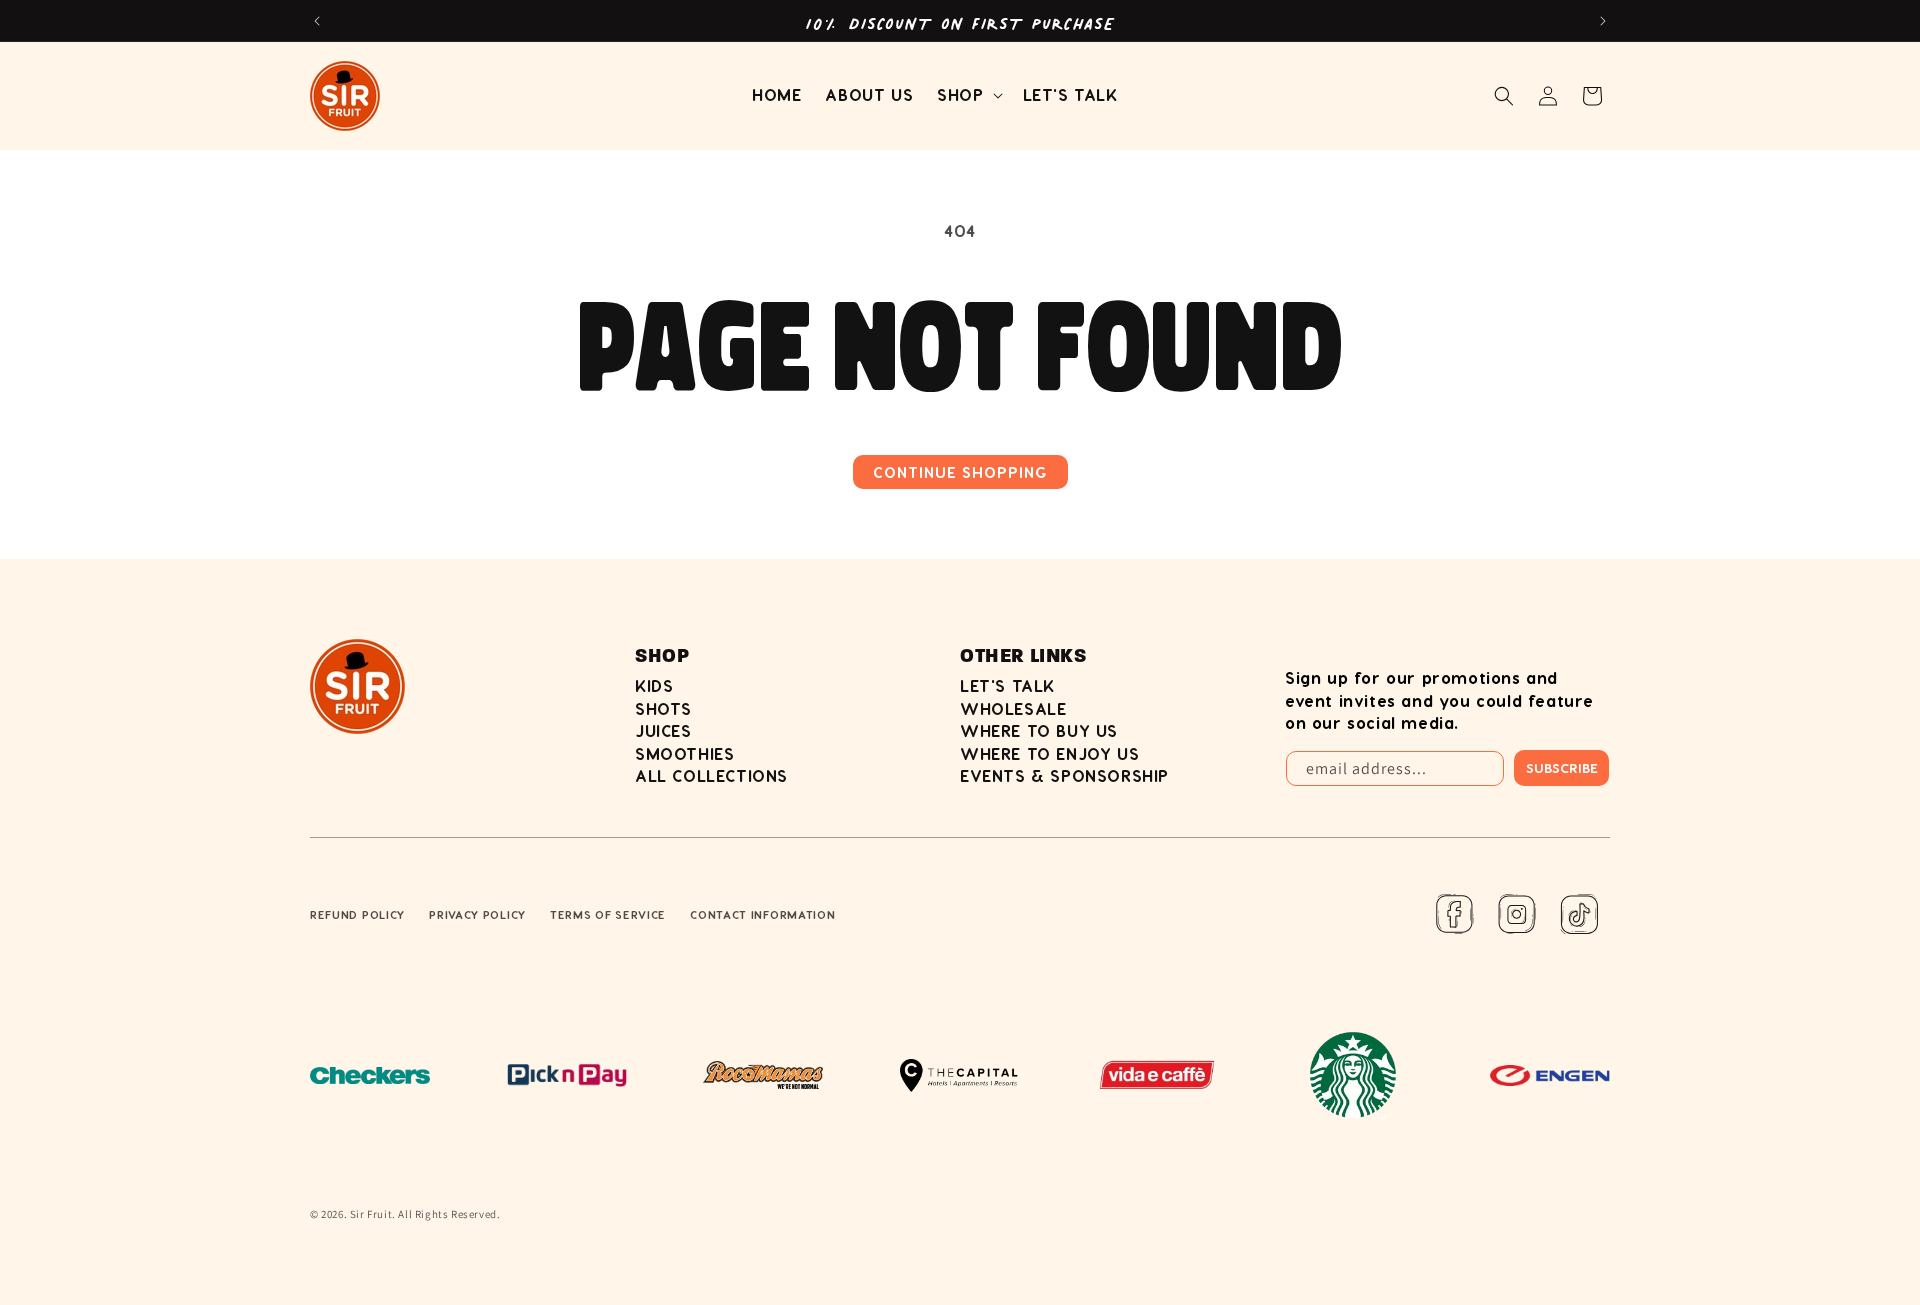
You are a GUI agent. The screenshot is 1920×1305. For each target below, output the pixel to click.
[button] (967, 95)
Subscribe (1562, 768)
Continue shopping (960, 472)
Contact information (762, 914)
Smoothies (684, 753)
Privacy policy (477, 914)
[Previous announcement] (317, 21)
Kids (654, 685)
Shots (663, 708)
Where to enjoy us (1049, 753)
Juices (663, 730)
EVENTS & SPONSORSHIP (1064, 775)
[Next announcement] (1603, 21)
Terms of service (608, 914)
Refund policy (357, 914)
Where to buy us (1039, 730)
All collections (711, 775)
